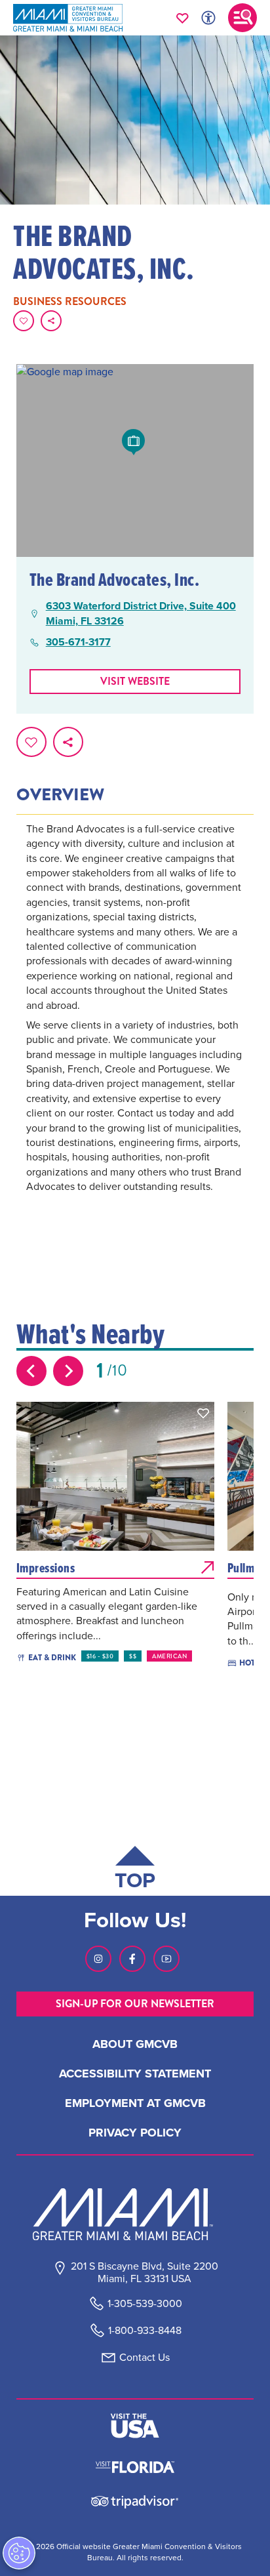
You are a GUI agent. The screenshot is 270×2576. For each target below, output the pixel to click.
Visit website (135, 681)
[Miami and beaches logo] (135, 2214)
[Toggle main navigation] (242, 18)
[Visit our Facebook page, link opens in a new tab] (132, 1959)
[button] (203, 1413)
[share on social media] (51, 321)
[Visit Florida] (135, 2466)
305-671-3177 (78, 642)
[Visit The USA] (135, 2426)
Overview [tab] (60, 795)
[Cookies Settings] (19, 2553)
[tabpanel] (135, 1026)
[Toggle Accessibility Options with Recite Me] (208, 18)
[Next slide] (68, 1371)
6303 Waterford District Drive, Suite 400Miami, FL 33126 (141, 613)
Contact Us (145, 2357)
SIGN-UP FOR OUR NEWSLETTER (135, 2004)
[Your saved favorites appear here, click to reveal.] (183, 18)
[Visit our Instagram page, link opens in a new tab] (98, 1959)
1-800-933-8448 (145, 2330)
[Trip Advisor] (135, 2501)
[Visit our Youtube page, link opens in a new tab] (166, 1959)
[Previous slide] (31, 1371)
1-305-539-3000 (145, 2303)
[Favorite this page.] (24, 321)
